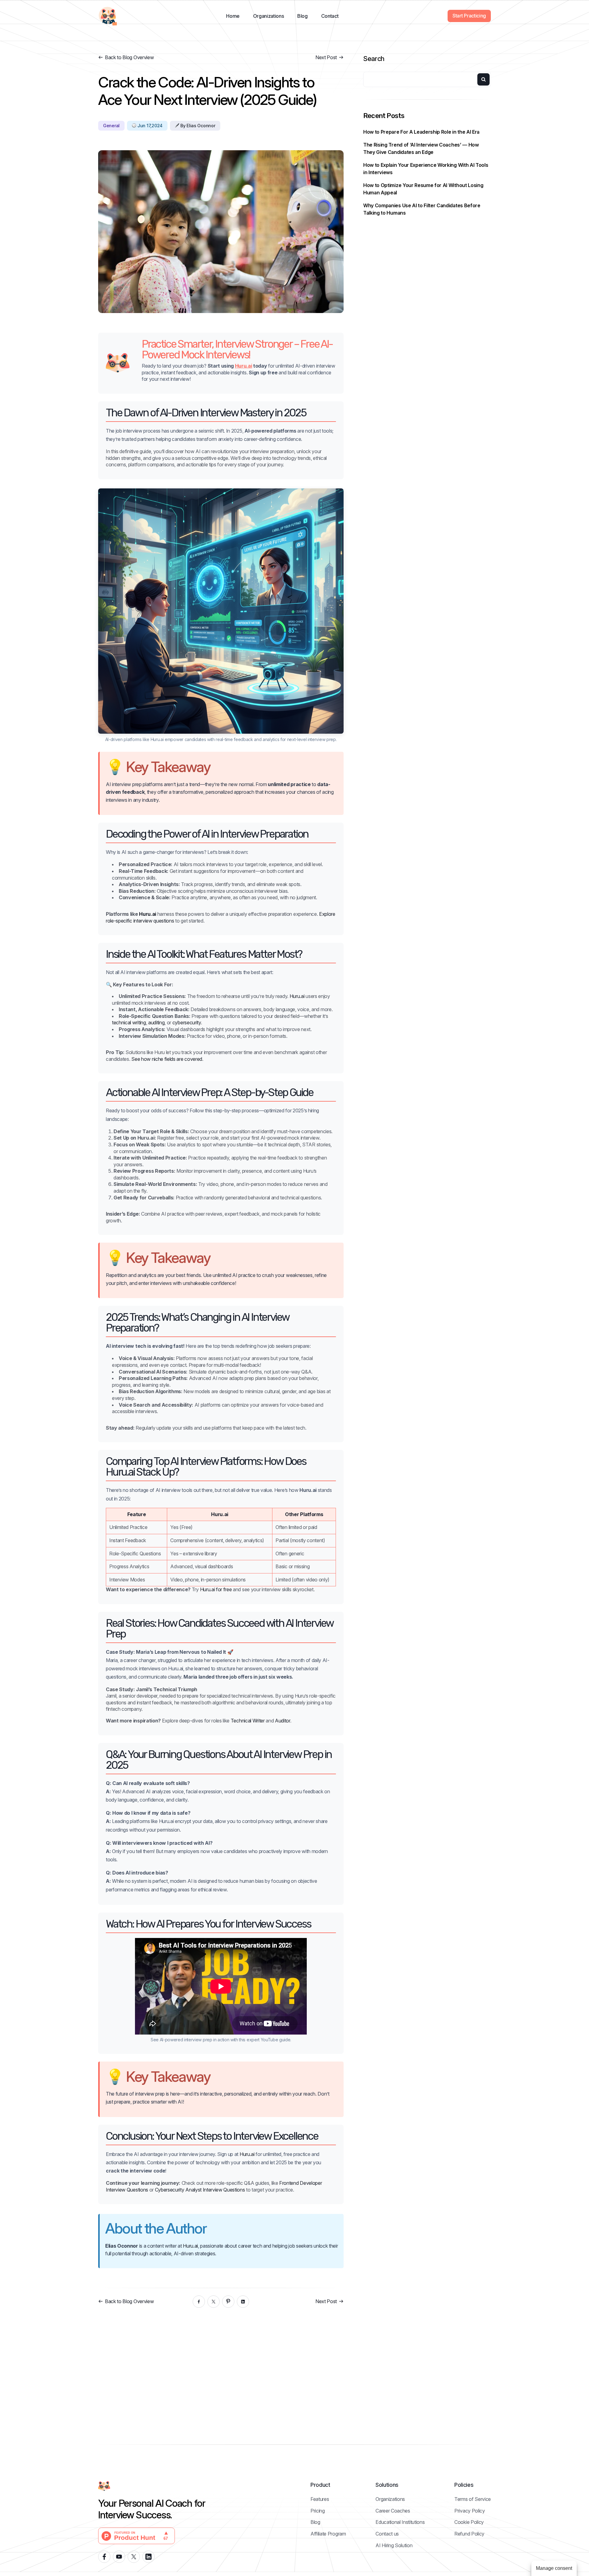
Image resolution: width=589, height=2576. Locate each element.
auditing (156, 1022)
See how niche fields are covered (167, 1059)
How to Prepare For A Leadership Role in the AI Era (421, 132)
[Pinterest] (228, 2302)
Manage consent (554, 2568)
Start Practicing (469, 16)
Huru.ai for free (216, 1589)
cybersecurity (187, 1022)
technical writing (129, 1022)
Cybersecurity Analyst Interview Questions (200, 2190)
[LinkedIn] (243, 2302)
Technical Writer (248, 1721)
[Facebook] (199, 2302)
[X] (214, 2302)
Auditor (283, 1721)
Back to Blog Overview (129, 57)
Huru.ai (244, 366)
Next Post (326, 57)
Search (374, 59)
